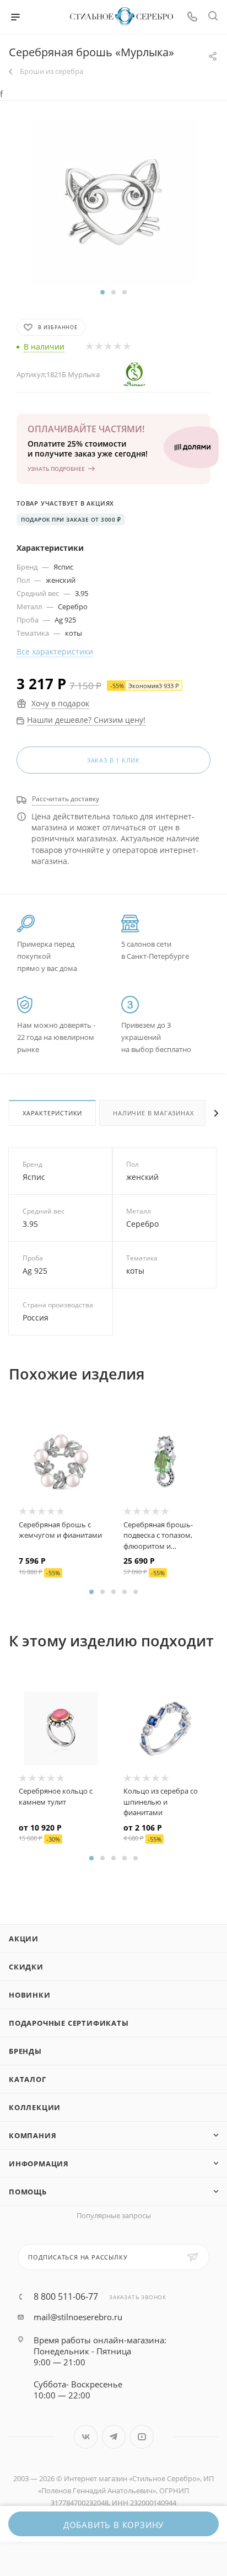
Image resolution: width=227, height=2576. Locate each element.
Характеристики (52, 1113)
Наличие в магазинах (153, 1113)
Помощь (28, 2192)
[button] (102, 292)
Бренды (25, 2051)
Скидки (26, 1967)
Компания (33, 2135)
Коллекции (35, 2107)
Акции (24, 1939)
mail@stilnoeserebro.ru (78, 2317)
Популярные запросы (114, 2215)
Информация (39, 2164)
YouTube (142, 2437)
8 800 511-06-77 (66, 2296)
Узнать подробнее (56, 469)
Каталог (28, 2079)
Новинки (30, 1995)
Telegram (114, 2437)
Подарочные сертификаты (69, 2023)
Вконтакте (86, 2437)
